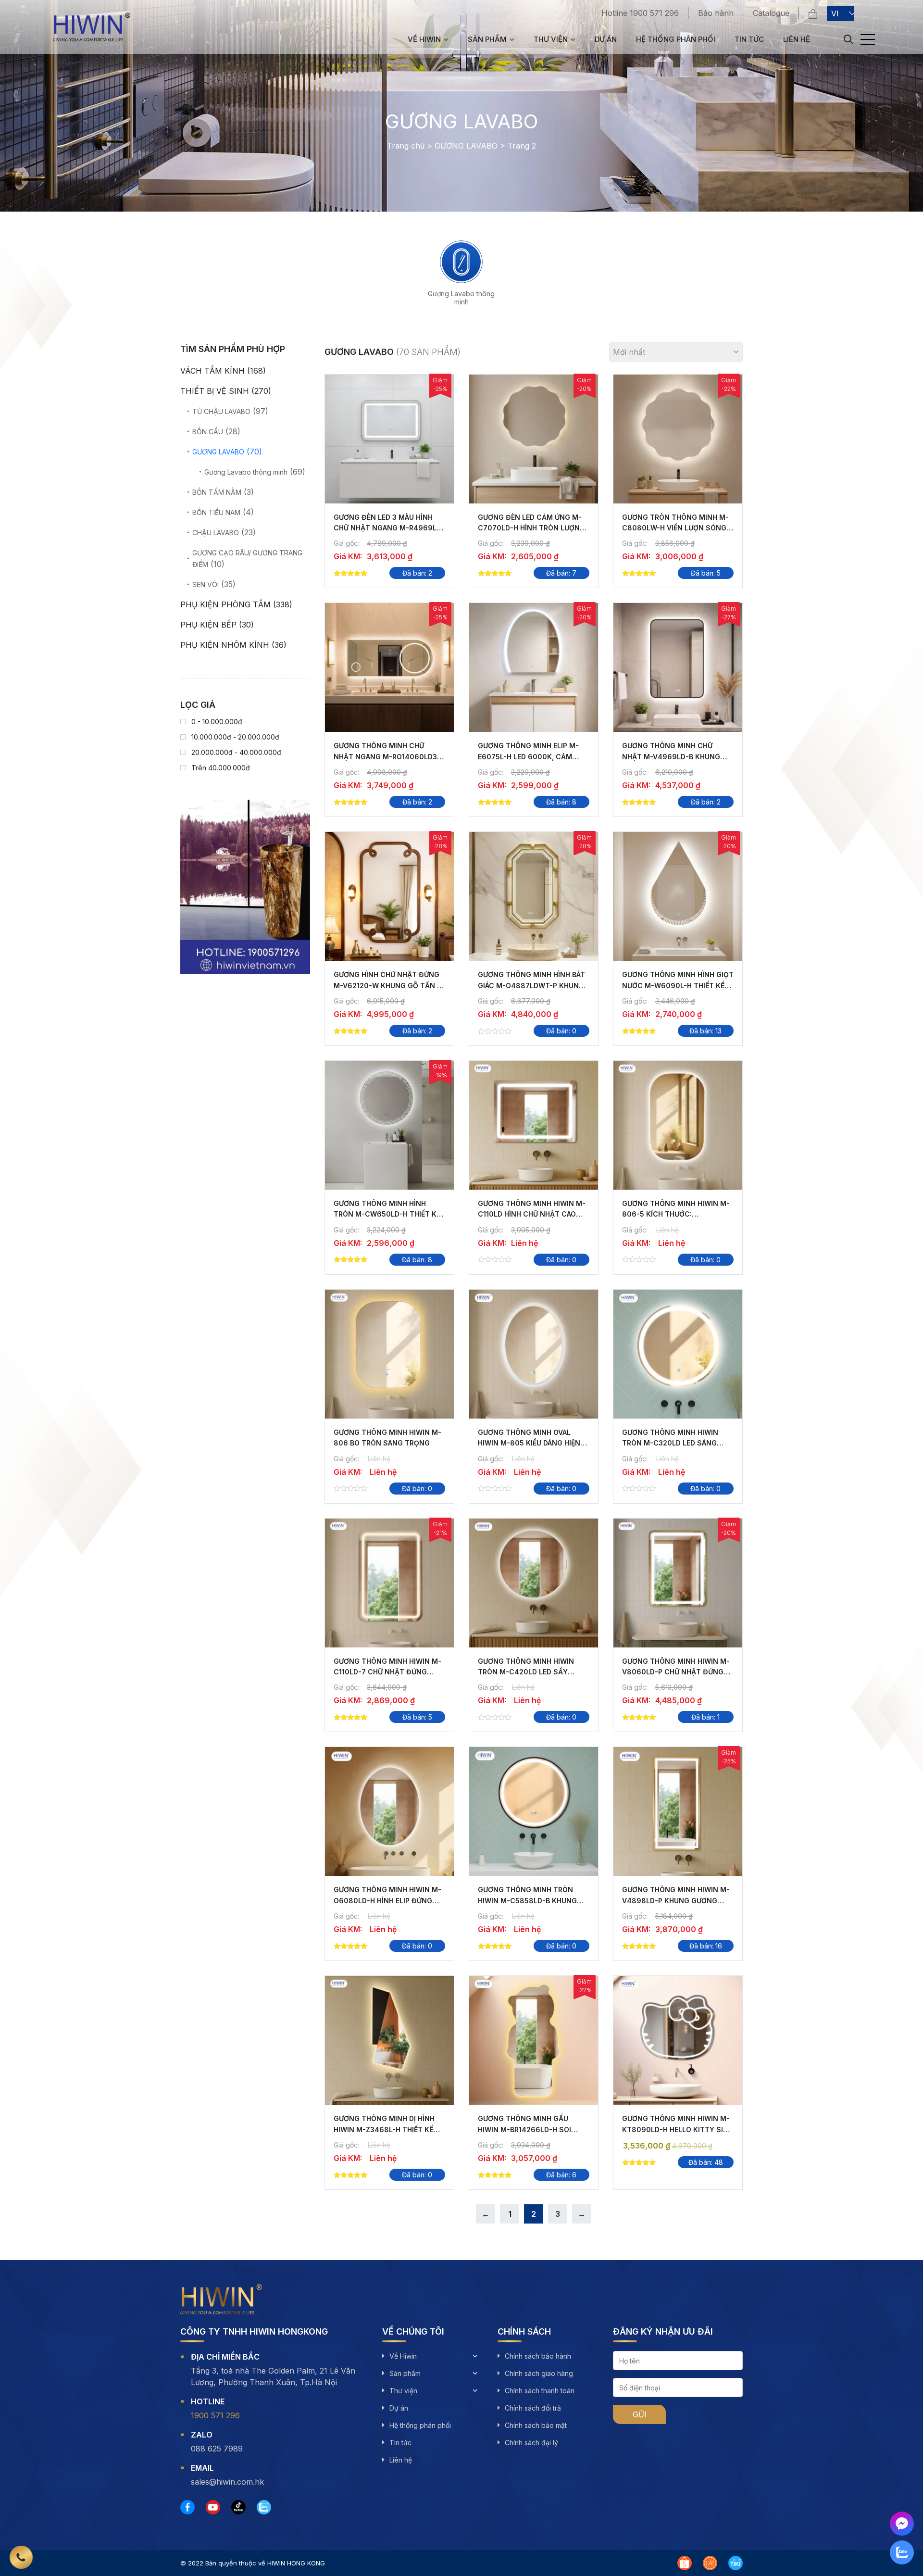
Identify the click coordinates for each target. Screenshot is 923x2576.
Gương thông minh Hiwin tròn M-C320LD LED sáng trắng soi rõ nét (670, 1443)
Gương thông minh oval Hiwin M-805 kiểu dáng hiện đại (529, 1443)
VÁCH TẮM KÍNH (212, 371)
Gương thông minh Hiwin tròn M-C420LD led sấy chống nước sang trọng (527, 1672)
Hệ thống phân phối (676, 39)
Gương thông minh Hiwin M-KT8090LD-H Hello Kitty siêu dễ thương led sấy (677, 2129)
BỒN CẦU (208, 432)
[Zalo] (264, 2507)
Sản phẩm (487, 39)
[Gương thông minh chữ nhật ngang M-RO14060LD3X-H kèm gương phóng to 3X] (389, 667)
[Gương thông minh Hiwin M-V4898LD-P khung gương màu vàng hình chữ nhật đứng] (678, 1811)
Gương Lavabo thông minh (461, 298)
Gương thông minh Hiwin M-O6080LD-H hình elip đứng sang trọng (387, 1900)
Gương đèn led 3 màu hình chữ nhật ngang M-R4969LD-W (389, 528)
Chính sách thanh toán (540, 2391)
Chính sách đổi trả (533, 2408)
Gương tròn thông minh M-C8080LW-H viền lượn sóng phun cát (675, 528)
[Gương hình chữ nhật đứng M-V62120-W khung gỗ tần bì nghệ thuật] (389, 896)
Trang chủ (406, 146)
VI (835, 13)
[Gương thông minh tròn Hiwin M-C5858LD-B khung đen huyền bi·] (534, 1811)
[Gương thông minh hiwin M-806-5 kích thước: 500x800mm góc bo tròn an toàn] (678, 1125)
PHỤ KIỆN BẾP (208, 625)
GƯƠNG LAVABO (466, 146)
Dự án (606, 39)
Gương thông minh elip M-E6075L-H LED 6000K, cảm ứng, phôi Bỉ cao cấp (528, 756)
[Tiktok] (238, 2507)
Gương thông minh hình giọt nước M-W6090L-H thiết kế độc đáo (678, 985)
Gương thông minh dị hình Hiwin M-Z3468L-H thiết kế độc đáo (384, 2129)
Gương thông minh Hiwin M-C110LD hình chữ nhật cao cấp (532, 1214)
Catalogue (771, 13)
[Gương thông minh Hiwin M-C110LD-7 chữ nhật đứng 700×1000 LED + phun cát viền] (389, 1583)
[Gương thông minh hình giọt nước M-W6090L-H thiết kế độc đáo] (678, 896)
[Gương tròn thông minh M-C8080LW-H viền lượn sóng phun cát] (678, 439)
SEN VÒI (206, 584)
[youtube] (213, 2507)
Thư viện (551, 39)
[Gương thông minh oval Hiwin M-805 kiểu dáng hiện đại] (534, 1354)
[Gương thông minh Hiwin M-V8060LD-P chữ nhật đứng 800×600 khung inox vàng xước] (678, 1583)
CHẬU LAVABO (216, 533)
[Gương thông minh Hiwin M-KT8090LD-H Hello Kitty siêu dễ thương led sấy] (678, 2040)
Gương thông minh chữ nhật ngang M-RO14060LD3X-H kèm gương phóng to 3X (389, 756)
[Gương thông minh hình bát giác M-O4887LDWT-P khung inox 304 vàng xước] (534, 896)
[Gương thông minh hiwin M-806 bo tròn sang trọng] (389, 1354)
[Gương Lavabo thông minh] (461, 262)
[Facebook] (187, 2507)
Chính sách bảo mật (536, 2425)
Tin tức (749, 39)
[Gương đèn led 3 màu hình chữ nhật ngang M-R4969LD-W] (389, 439)
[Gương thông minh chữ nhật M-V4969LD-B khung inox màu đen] (678, 667)
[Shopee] (685, 2563)
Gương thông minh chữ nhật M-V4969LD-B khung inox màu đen (671, 756)
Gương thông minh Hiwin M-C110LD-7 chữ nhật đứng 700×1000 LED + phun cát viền (389, 1672)
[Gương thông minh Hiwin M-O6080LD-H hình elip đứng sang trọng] (389, 1811)
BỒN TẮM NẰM (217, 492)
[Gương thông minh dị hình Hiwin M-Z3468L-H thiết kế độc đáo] (389, 2040)
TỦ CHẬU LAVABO (221, 411)
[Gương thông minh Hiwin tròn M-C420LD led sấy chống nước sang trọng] (534, 1583)
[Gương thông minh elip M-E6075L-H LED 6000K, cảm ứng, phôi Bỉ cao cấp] (534, 667)
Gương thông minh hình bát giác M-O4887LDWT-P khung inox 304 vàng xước (531, 985)
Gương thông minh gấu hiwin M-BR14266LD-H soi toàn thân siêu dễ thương (528, 2129)
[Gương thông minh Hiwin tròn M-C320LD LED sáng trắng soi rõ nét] (678, 1354)
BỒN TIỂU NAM (216, 512)
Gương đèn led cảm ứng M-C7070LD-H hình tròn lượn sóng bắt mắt (530, 528)
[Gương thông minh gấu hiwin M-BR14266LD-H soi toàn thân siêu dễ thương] (534, 2040)
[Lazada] (710, 2563)
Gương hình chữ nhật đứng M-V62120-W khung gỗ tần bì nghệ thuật (388, 985)
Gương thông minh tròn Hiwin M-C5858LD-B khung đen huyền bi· (527, 1900)
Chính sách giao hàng (539, 2373)
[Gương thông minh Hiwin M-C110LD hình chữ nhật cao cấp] (534, 1125)
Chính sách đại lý (531, 2443)
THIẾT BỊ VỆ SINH (215, 391)
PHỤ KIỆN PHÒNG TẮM (225, 604)
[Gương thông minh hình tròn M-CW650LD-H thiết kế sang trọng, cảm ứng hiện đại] (389, 1125)
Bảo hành (716, 13)
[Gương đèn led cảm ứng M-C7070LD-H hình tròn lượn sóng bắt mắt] (534, 439)
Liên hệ (797, 39)
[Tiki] (736, 2563)
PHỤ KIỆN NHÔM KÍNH (225, 645)
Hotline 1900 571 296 (640, 13)
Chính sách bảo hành (538, 2356)
